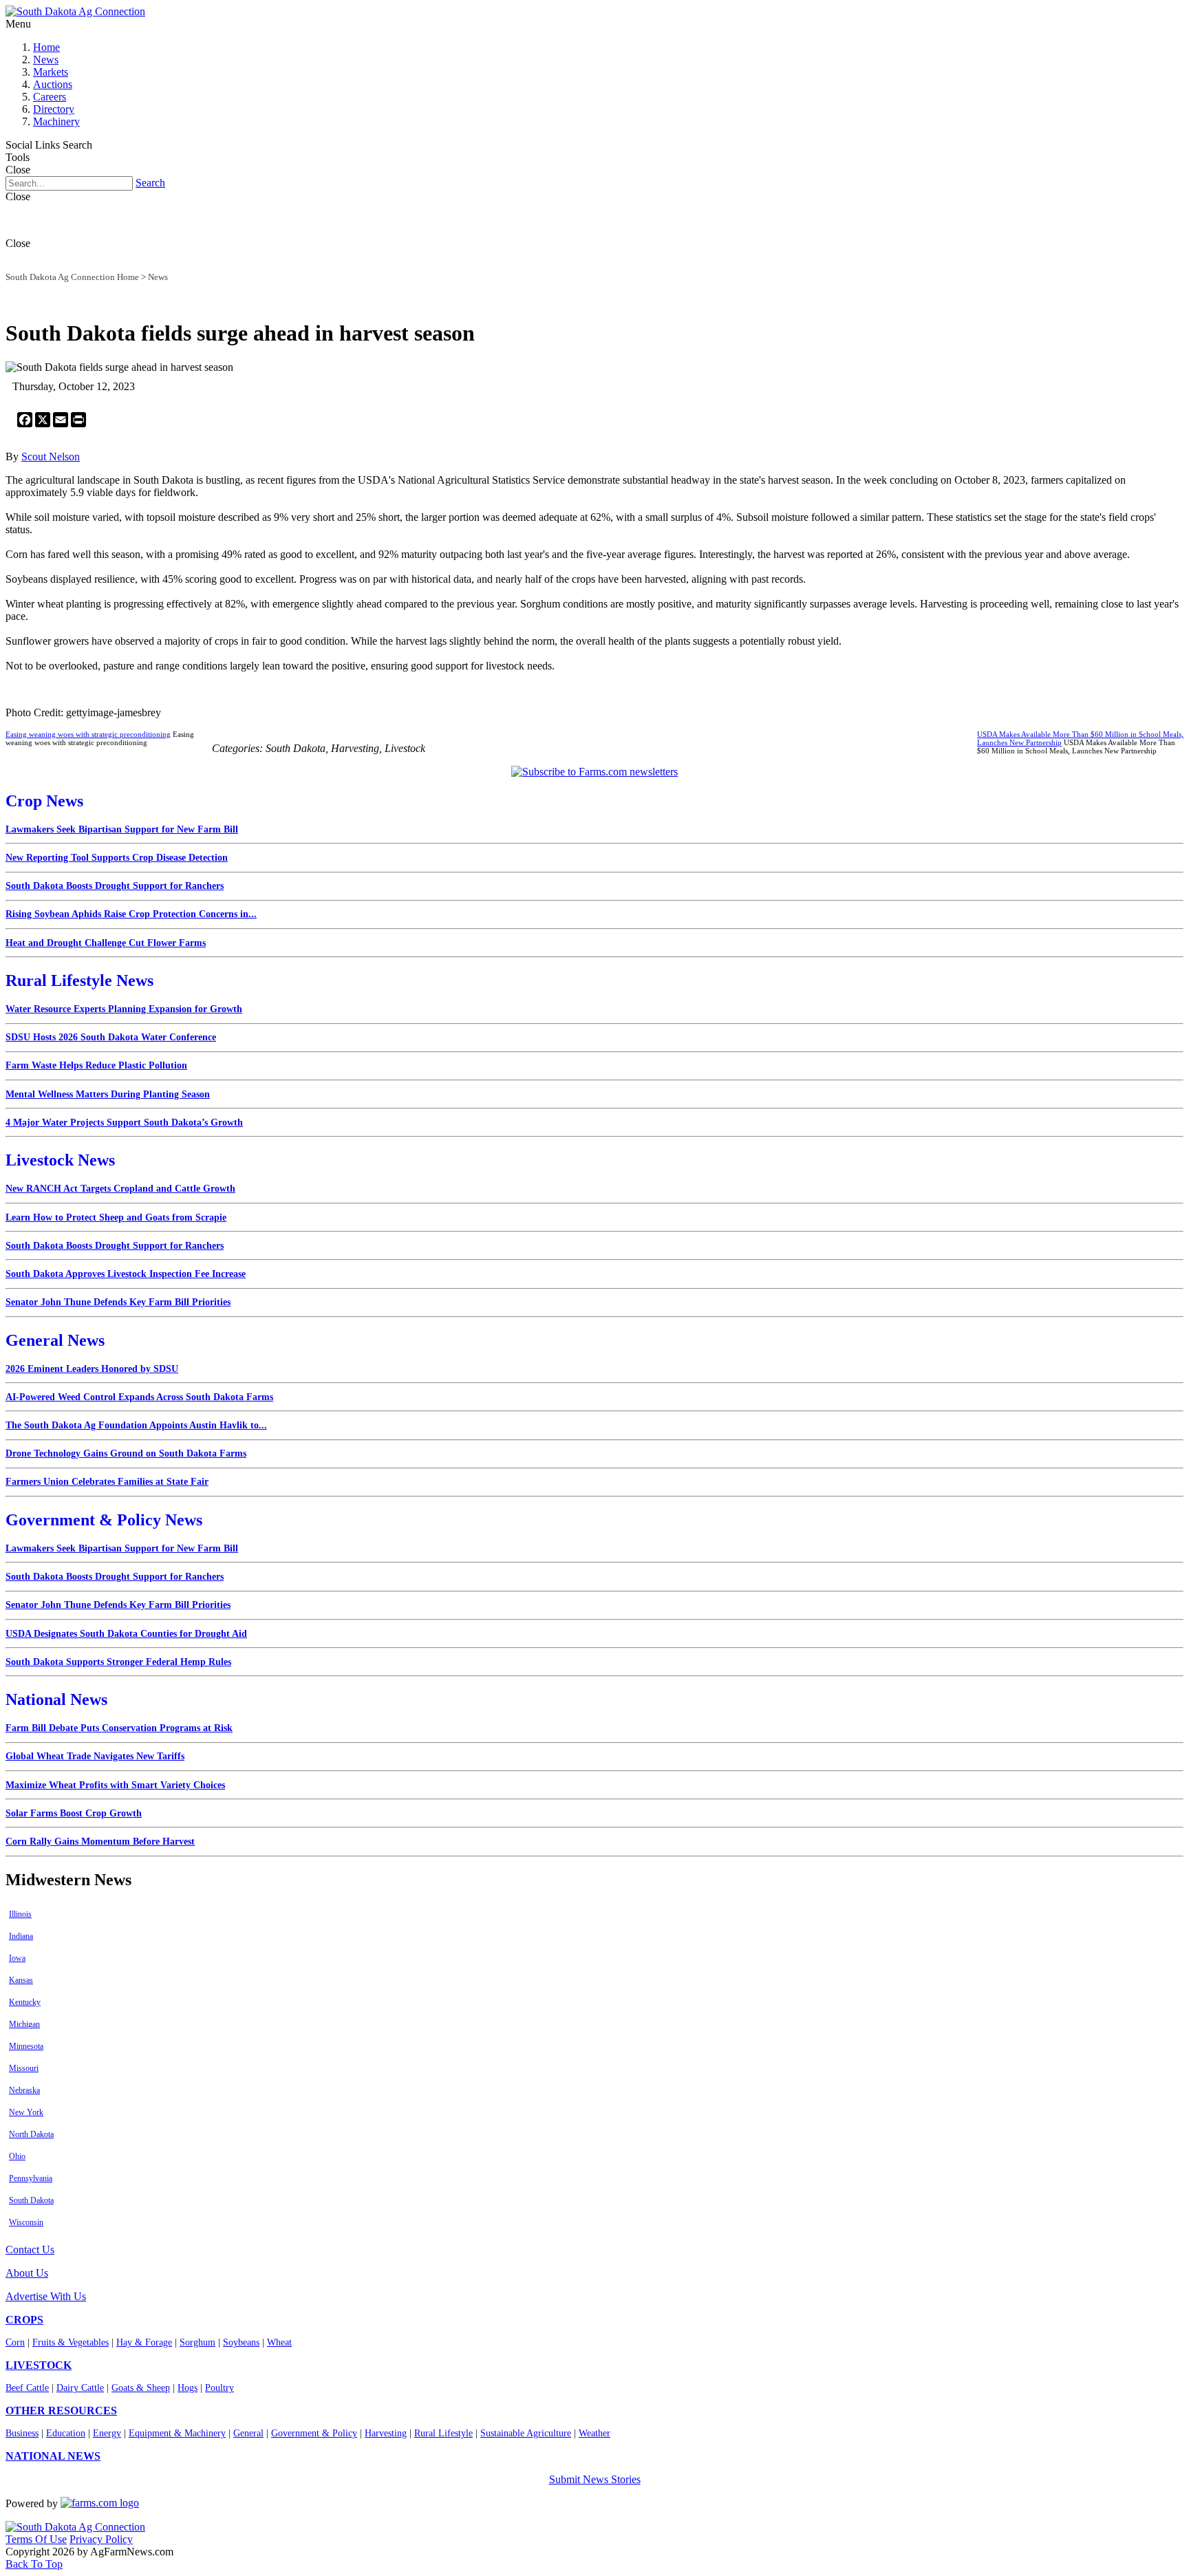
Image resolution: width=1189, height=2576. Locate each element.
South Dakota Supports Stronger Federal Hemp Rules (118, 1662)
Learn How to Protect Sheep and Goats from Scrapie (116, 1217)
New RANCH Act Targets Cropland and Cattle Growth (120, 1189)
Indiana (21, 1936)
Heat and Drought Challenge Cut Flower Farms (106, 943)
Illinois (20, 1914)
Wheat (279, 2342)
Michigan (24, 2024)
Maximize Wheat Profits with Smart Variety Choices (115, 1785)
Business (22, 2433)
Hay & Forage (144, 2342)
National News (56, 1699)
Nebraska (24, 2090)
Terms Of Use (36, 2539)
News (46, 60)
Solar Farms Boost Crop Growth (74, 1813)
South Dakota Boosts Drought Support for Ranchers (115, 886)
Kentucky (25, 2002)
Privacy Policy (101, 2539)
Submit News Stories (595, 2479)
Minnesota (26, 2046)
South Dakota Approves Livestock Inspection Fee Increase (126, 1274)
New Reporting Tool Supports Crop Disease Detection (117, 858)
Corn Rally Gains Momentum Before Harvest (100, 1842)
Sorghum (197, 2342)
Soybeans (241, 2342)
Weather (594, 2433)
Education (66, 2433)
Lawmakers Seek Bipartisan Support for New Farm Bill (122, 829)
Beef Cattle (27, 2388)
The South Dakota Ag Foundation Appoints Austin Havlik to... (136, 1425)
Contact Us (30, 2250)
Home (46, 47)
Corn (15, 2342)
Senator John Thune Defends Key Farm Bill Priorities (118, 1302)
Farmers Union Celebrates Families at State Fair (107, 1482)
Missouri (24, 2068)
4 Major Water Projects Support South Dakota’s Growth (124, 1123)
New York (26, 2112)
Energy (107, 2433)
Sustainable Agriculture (526, 2433)
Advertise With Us (46, 2296)
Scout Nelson (51, 457)
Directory (54, 109)
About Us (27, 2273)
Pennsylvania (31, 2178)
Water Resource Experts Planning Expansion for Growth (124, 1009)
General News (55, 1340)
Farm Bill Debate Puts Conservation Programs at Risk (119, 1728)
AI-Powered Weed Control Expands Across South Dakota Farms (139, 1397)
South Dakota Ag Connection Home (72, 277)
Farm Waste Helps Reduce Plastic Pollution (96, 1065)
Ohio (17, 2156)
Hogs (188, 2388)
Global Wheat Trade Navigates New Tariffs (95, 1756)
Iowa (17, 1958)
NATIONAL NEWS (53, 2456)
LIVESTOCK (39, 2365)
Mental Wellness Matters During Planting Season (108, 1094)
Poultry (219, 2388)
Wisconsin (26, 2222)
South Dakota (31, 2200)
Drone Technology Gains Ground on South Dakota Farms (126, 1453)
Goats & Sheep (141, 2388)
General (248, 2433)
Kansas (21, 1980)
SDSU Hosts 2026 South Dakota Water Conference (111, 1037)
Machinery (56, 121)
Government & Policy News (104, 1520)
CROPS (24, 2320)
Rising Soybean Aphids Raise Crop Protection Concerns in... (131, 914)
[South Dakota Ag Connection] (75, 11)
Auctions (53, 84)
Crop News (44, 801)
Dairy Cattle (80, 2388)
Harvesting (386, 2433)
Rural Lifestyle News (79, 980)
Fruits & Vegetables (71, 2342)
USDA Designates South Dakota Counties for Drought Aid (126, 1634)
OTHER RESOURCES (61, 2411)
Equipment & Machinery (177, 2433)
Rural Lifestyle (443, 2433)
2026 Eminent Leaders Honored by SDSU (92, 1369)
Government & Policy (314, 2433)
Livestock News (60, 1160)
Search (150, 183)
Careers (50, 97)
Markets (51, 72)
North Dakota (31, 2134)
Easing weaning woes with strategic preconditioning (88, 734)
